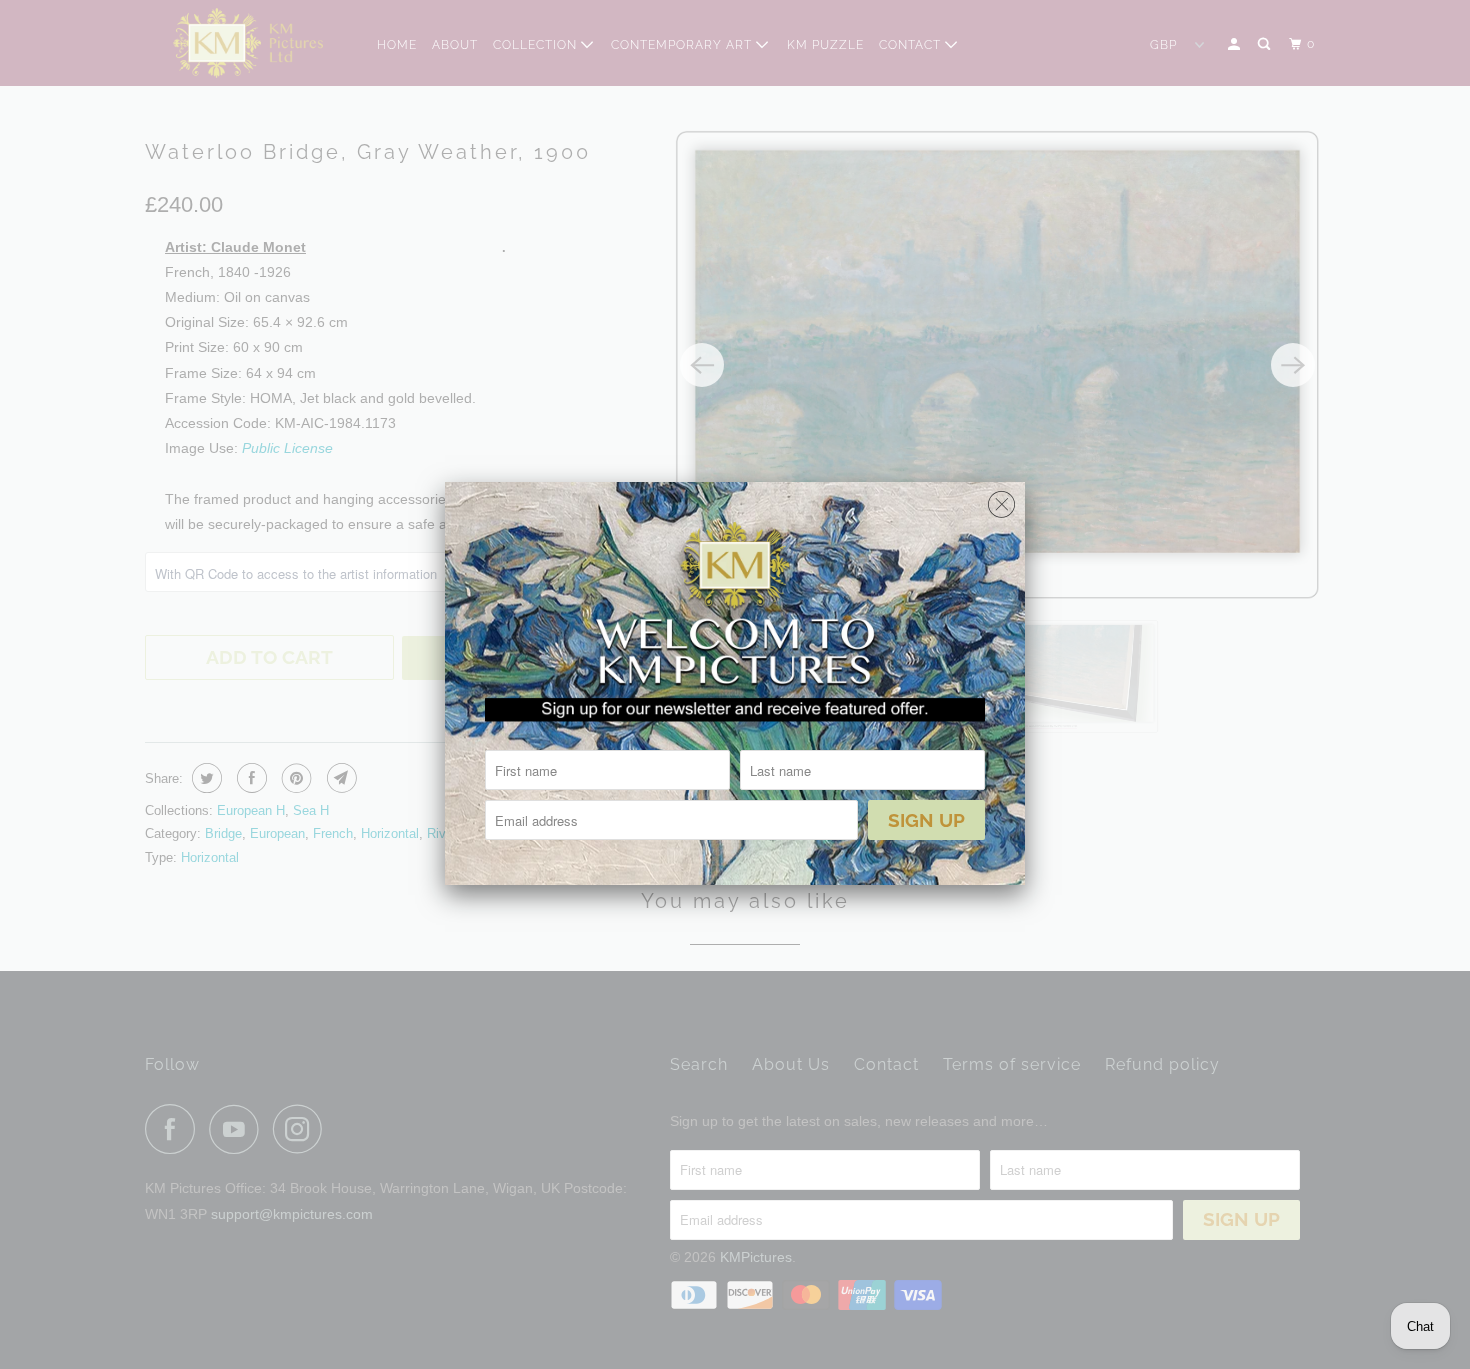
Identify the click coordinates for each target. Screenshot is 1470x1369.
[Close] (1001, 499)
